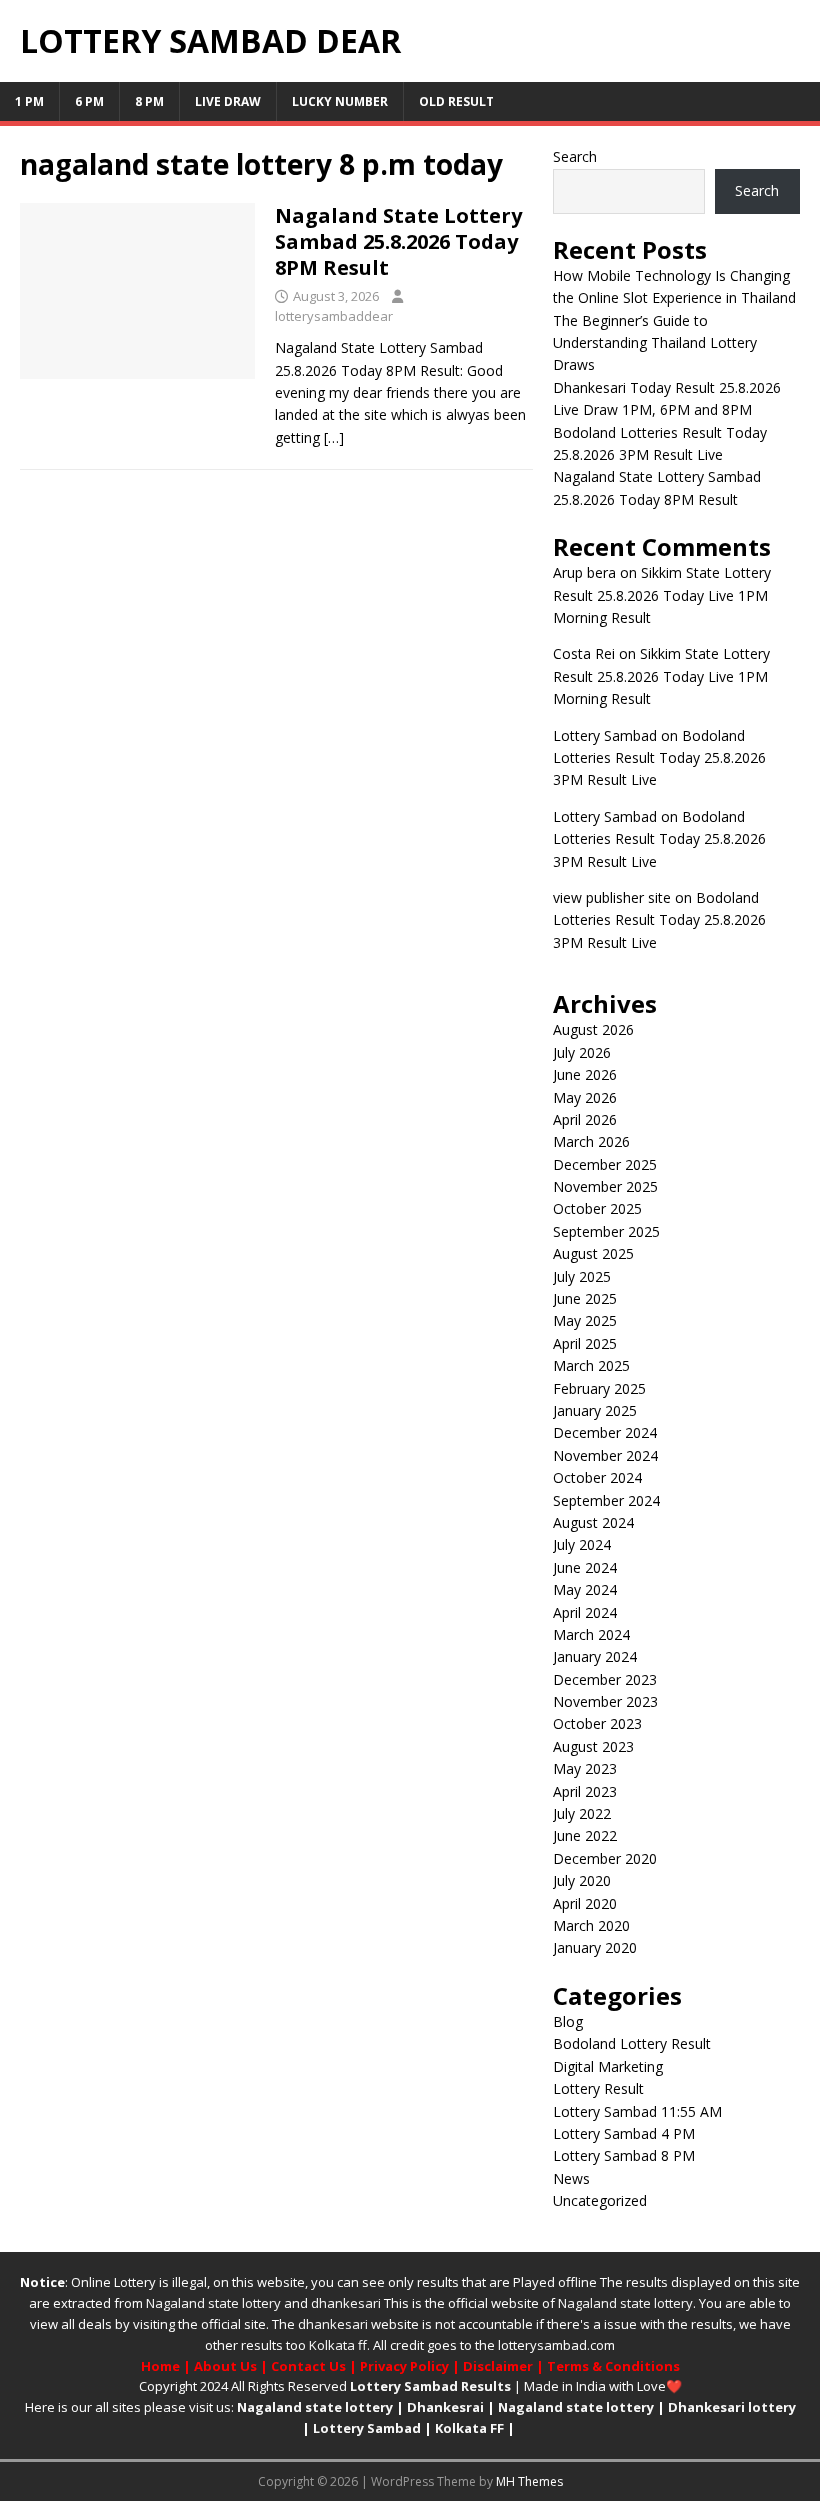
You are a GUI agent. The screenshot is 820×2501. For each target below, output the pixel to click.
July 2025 (582, 1276)
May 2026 (585, 1097)
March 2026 (591, 1141)
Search (575, 156)
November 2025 (605, 1186)
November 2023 (605, 1701)
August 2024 (593, 1522)
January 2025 (595, 1410)
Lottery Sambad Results (430, 2386)
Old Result (456, 101)
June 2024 (585, 1567)
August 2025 (593, 1253)
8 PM (149, 101)
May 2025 (585, 1320)
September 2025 (606, 1231)
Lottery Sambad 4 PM (624, 2133)
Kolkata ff (338, 2345)
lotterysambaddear (334, 316)
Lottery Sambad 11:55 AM (637, 2111)
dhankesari (346, 2303)
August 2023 (593, 1746)
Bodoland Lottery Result (632, 2043)
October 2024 (597, 1477)
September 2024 (606, 1500)
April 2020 (585, 1903)
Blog (568, 2021)
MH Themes (529, 2481)
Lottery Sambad (367, 2428)
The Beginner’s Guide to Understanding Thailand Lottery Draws (655, 343)
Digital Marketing (608, 2066)
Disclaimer (498, 2366)
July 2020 (582, 1880)
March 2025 (591, 1365)
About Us (225, 2366)
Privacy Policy (404, 2366)
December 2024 (605, 1432)
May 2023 (585, 1768)
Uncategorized (600, 2200)
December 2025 (605, 1164)
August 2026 (593, 1029)
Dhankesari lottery (732, 2407)
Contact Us (308, 2366)
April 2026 (585, 1119)
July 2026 (582, 1052)
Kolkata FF (469, 2428)
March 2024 (591, 1634)
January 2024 (595, 1656)
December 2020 (605, 1858)
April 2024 (585, 1612)
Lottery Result (598, 2088)
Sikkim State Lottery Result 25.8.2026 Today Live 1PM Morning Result (662, 595)
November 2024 (605, 1455)
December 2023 (605, 1679)
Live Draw (228, 101)
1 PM (29, 101)
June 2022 (585, 1835)
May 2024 (585, 1589)
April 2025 (585, 1343)
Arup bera (584, 572)
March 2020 (591, 1925)
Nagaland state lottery (213, 2303)
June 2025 (585, 1298)
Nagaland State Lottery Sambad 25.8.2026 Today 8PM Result (398, 241)
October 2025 (597, 1208)
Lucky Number (340, 101)
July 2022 (582, 1813)
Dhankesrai (445, 2407)
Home (160, 2366)
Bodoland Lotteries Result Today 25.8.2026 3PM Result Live (659, 758)
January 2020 (595, 1947)
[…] (334, 437)
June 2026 (585, 1074)
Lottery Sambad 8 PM (624, 2155)
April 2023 (585, 1791)
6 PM (89, 101)
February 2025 (599, 1388)
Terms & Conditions (613, 2366)
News (571, 2178)
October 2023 (597, 1723)
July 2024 (582, 1544)
